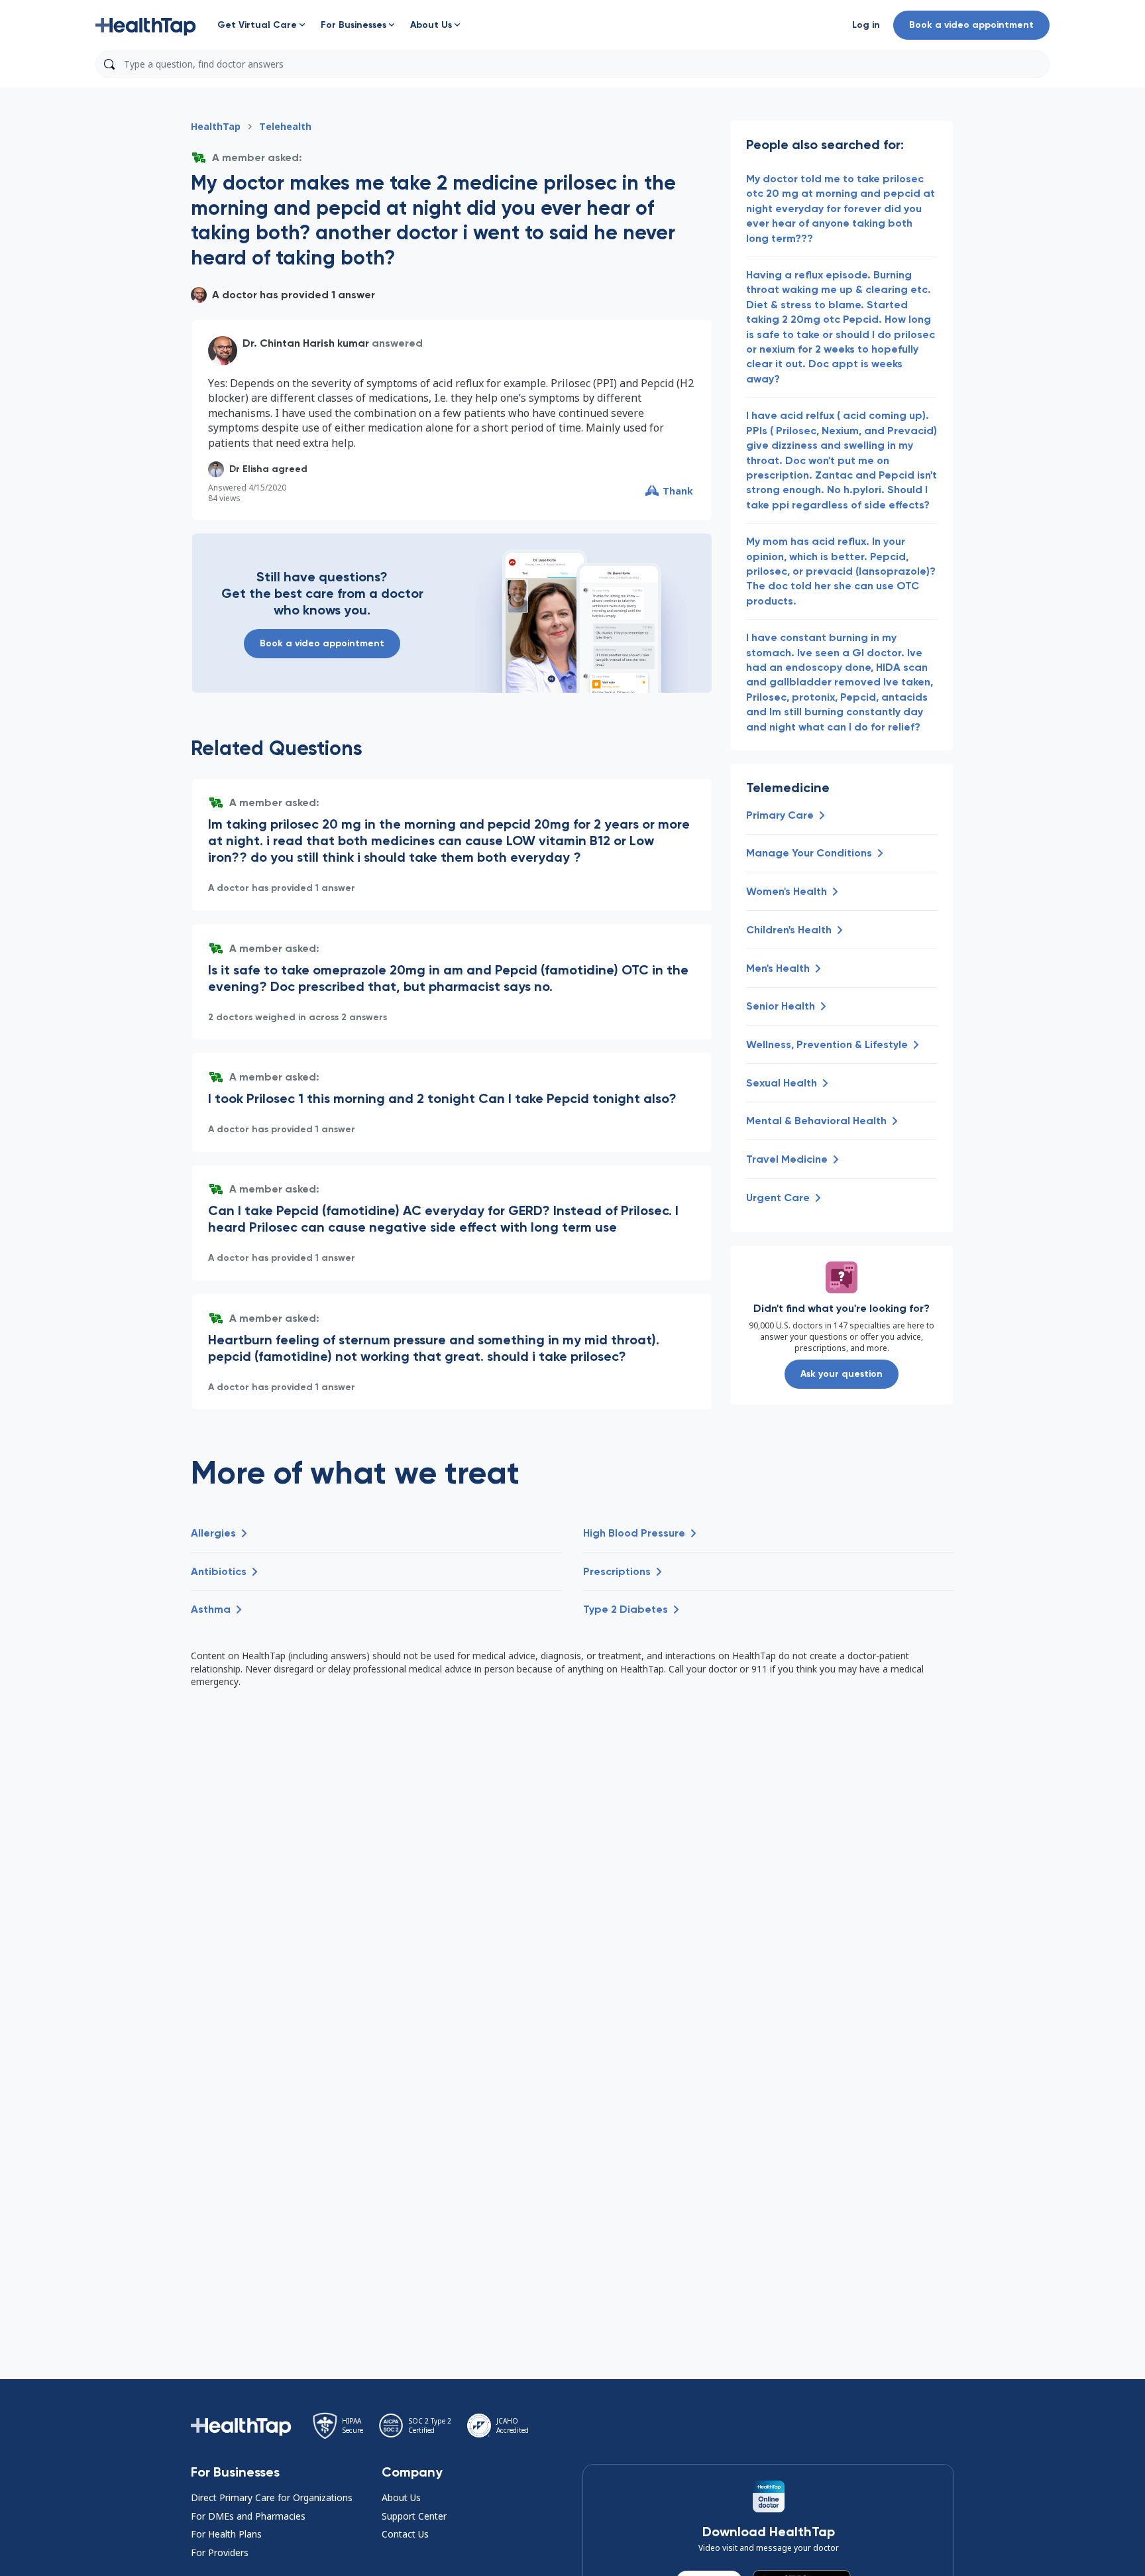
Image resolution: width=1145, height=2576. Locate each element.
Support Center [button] (414, 2516)
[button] (146, 25)
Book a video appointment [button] (971, 25)
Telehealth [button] (285, 126)
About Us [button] (401, 2497)
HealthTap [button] (216, 126)
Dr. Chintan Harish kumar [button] (306, 343)
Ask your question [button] (842, 1374)
